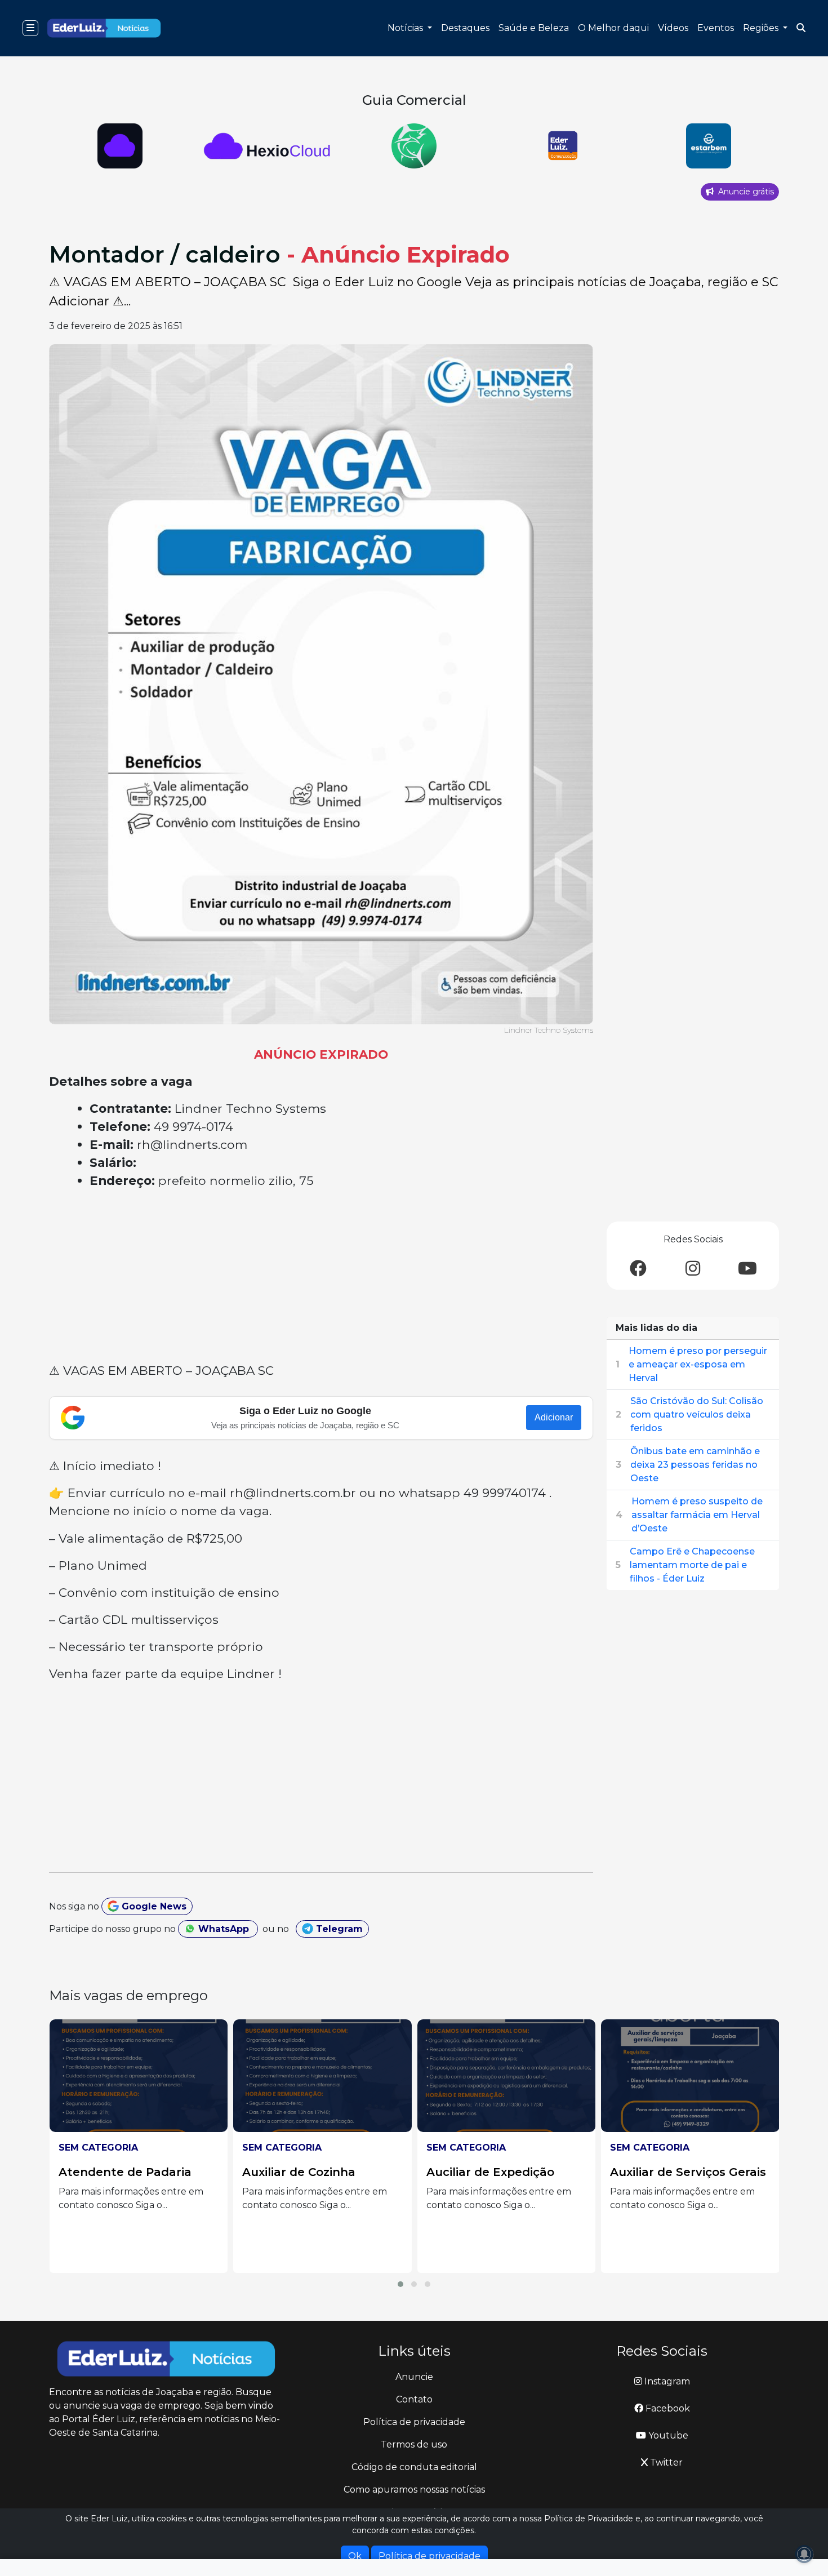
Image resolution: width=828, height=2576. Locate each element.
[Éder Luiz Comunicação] (561, 146)
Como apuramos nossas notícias (414, 2490)
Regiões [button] (762, 28)
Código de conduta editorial (414, 2467)
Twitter (665, 2462)
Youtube (667, 2435)
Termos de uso (414, 2444)
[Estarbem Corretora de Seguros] (708, 146)
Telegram (338, 1929)
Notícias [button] (406, 28)
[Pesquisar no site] (801, 28)
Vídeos (673, 28)
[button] (400, 2284)
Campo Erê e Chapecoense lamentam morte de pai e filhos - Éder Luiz (692, 1565)
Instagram (666, 2381)
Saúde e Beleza (534, 28)
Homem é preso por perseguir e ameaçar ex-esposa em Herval (698, 1364)
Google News (153, 1906)
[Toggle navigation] (30, 28)
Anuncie (414, 2377)
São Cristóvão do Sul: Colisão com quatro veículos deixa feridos (697, 1414)
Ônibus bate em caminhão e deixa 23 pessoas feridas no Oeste (695, 1465)
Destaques (465, 28)
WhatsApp (224, 1929)
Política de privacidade (414, 2422)
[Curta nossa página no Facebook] (638, 1269)
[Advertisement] (321, 1278)
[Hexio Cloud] (120, 146)
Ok (355, 2556)
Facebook (667, 2408)
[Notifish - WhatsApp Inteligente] (414, 146)
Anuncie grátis (745, 192)
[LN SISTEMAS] (267, 146)
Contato (414, 2399)
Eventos (716, 28)
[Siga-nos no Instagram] (693, 1269)
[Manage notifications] (804, 2554)
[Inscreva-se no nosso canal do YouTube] (747, 1269)
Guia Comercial (414, 100)
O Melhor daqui (613, 28)
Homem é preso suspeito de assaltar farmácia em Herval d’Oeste (697, 1515)
